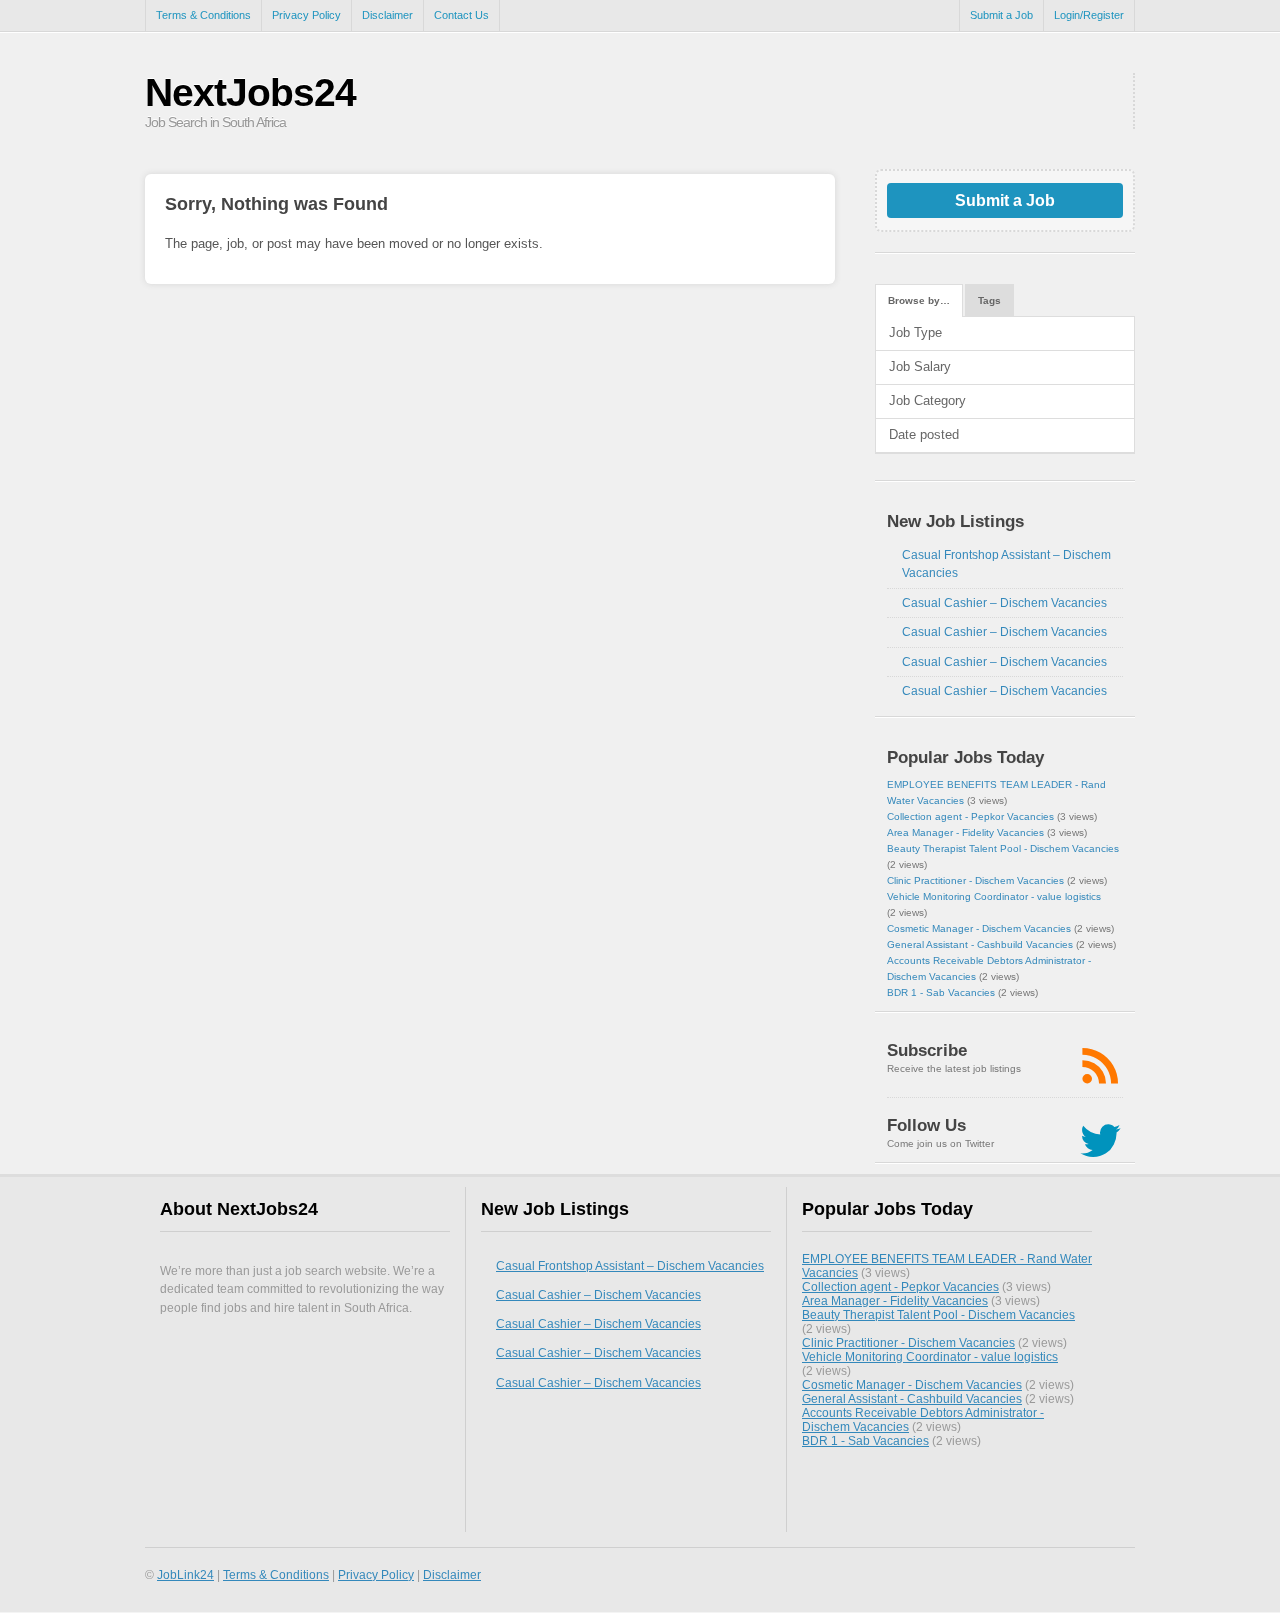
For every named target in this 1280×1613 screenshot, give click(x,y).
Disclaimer (387, 15)
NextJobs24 (250, 92)
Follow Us (926, 1125)
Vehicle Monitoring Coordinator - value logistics (994, 896)
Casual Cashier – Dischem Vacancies (1004, 603)
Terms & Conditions (203, 15)
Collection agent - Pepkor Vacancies (970, 816)
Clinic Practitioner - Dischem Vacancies (975, 880)
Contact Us (461, 15)
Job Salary (920, 366)
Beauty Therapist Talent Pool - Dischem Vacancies (1003, 848)
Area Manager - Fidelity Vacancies (965, 832)
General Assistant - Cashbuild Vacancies (980, 944)
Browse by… (919, 300)
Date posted (924, 434)
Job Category (927, 400)
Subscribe (927, 1050)
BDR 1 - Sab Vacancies (941, 992)
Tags (989, 300)
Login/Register (1089, 15)
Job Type (915, 332)
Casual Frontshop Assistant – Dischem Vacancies (630, 1266)
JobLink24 (185, 1574)
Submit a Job (1001, 15)
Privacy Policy (306, 15)
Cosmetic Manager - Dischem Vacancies (979, 928)
